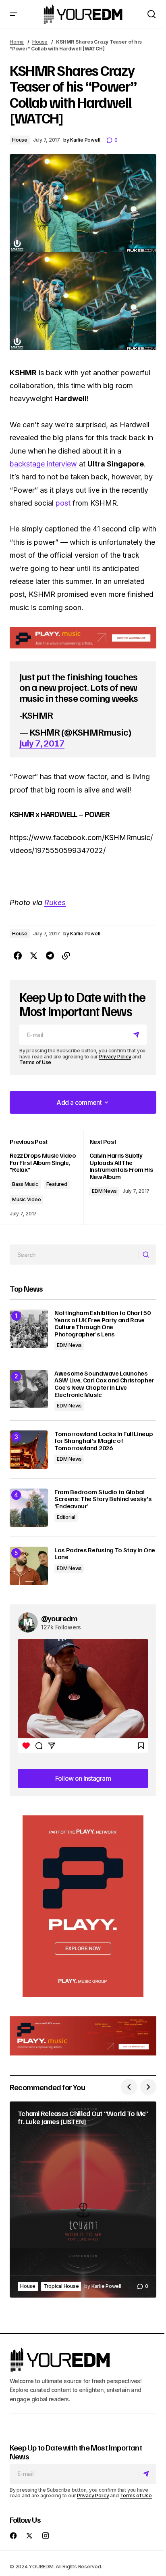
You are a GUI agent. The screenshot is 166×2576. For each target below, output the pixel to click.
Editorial (66, 1517)
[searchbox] (74, 1255)
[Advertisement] (83, 1906)
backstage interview (43, 464)
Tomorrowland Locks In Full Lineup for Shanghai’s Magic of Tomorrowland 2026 (104, 1441)
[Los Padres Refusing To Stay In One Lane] (29, 1566)
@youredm (59, 1618)
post (63, 503)
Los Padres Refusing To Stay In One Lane (105, 1554)
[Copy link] (66, 956)
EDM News (104, 1191)
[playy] (83, 638)
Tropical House (61, 2286)
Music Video (26, 1199)
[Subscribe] (138, 1035)
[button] (14, 14)
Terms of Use (35, 1062)
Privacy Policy (115, 1057)
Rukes (55, 902)
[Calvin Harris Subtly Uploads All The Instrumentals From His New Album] (120, 1177)
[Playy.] (83, 2036)
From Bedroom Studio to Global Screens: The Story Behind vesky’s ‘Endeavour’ (103, 1499)
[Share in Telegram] (50, 956)
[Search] (147, 1255)
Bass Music (25, 1184)
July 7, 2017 (42, 742)
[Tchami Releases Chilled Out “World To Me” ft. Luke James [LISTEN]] (83, 2199)
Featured (57, 1184)
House (40, 42)
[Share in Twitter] (34, 956)
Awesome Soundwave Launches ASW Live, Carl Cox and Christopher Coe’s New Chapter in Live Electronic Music (104, 1384)
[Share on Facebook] (18, 956)
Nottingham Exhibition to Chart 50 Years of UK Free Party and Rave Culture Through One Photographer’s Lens (102, 1324)
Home (17, 42)
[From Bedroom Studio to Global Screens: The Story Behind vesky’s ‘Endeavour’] (29, 1508)
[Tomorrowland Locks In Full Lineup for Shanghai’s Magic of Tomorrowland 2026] (29, 1450)
